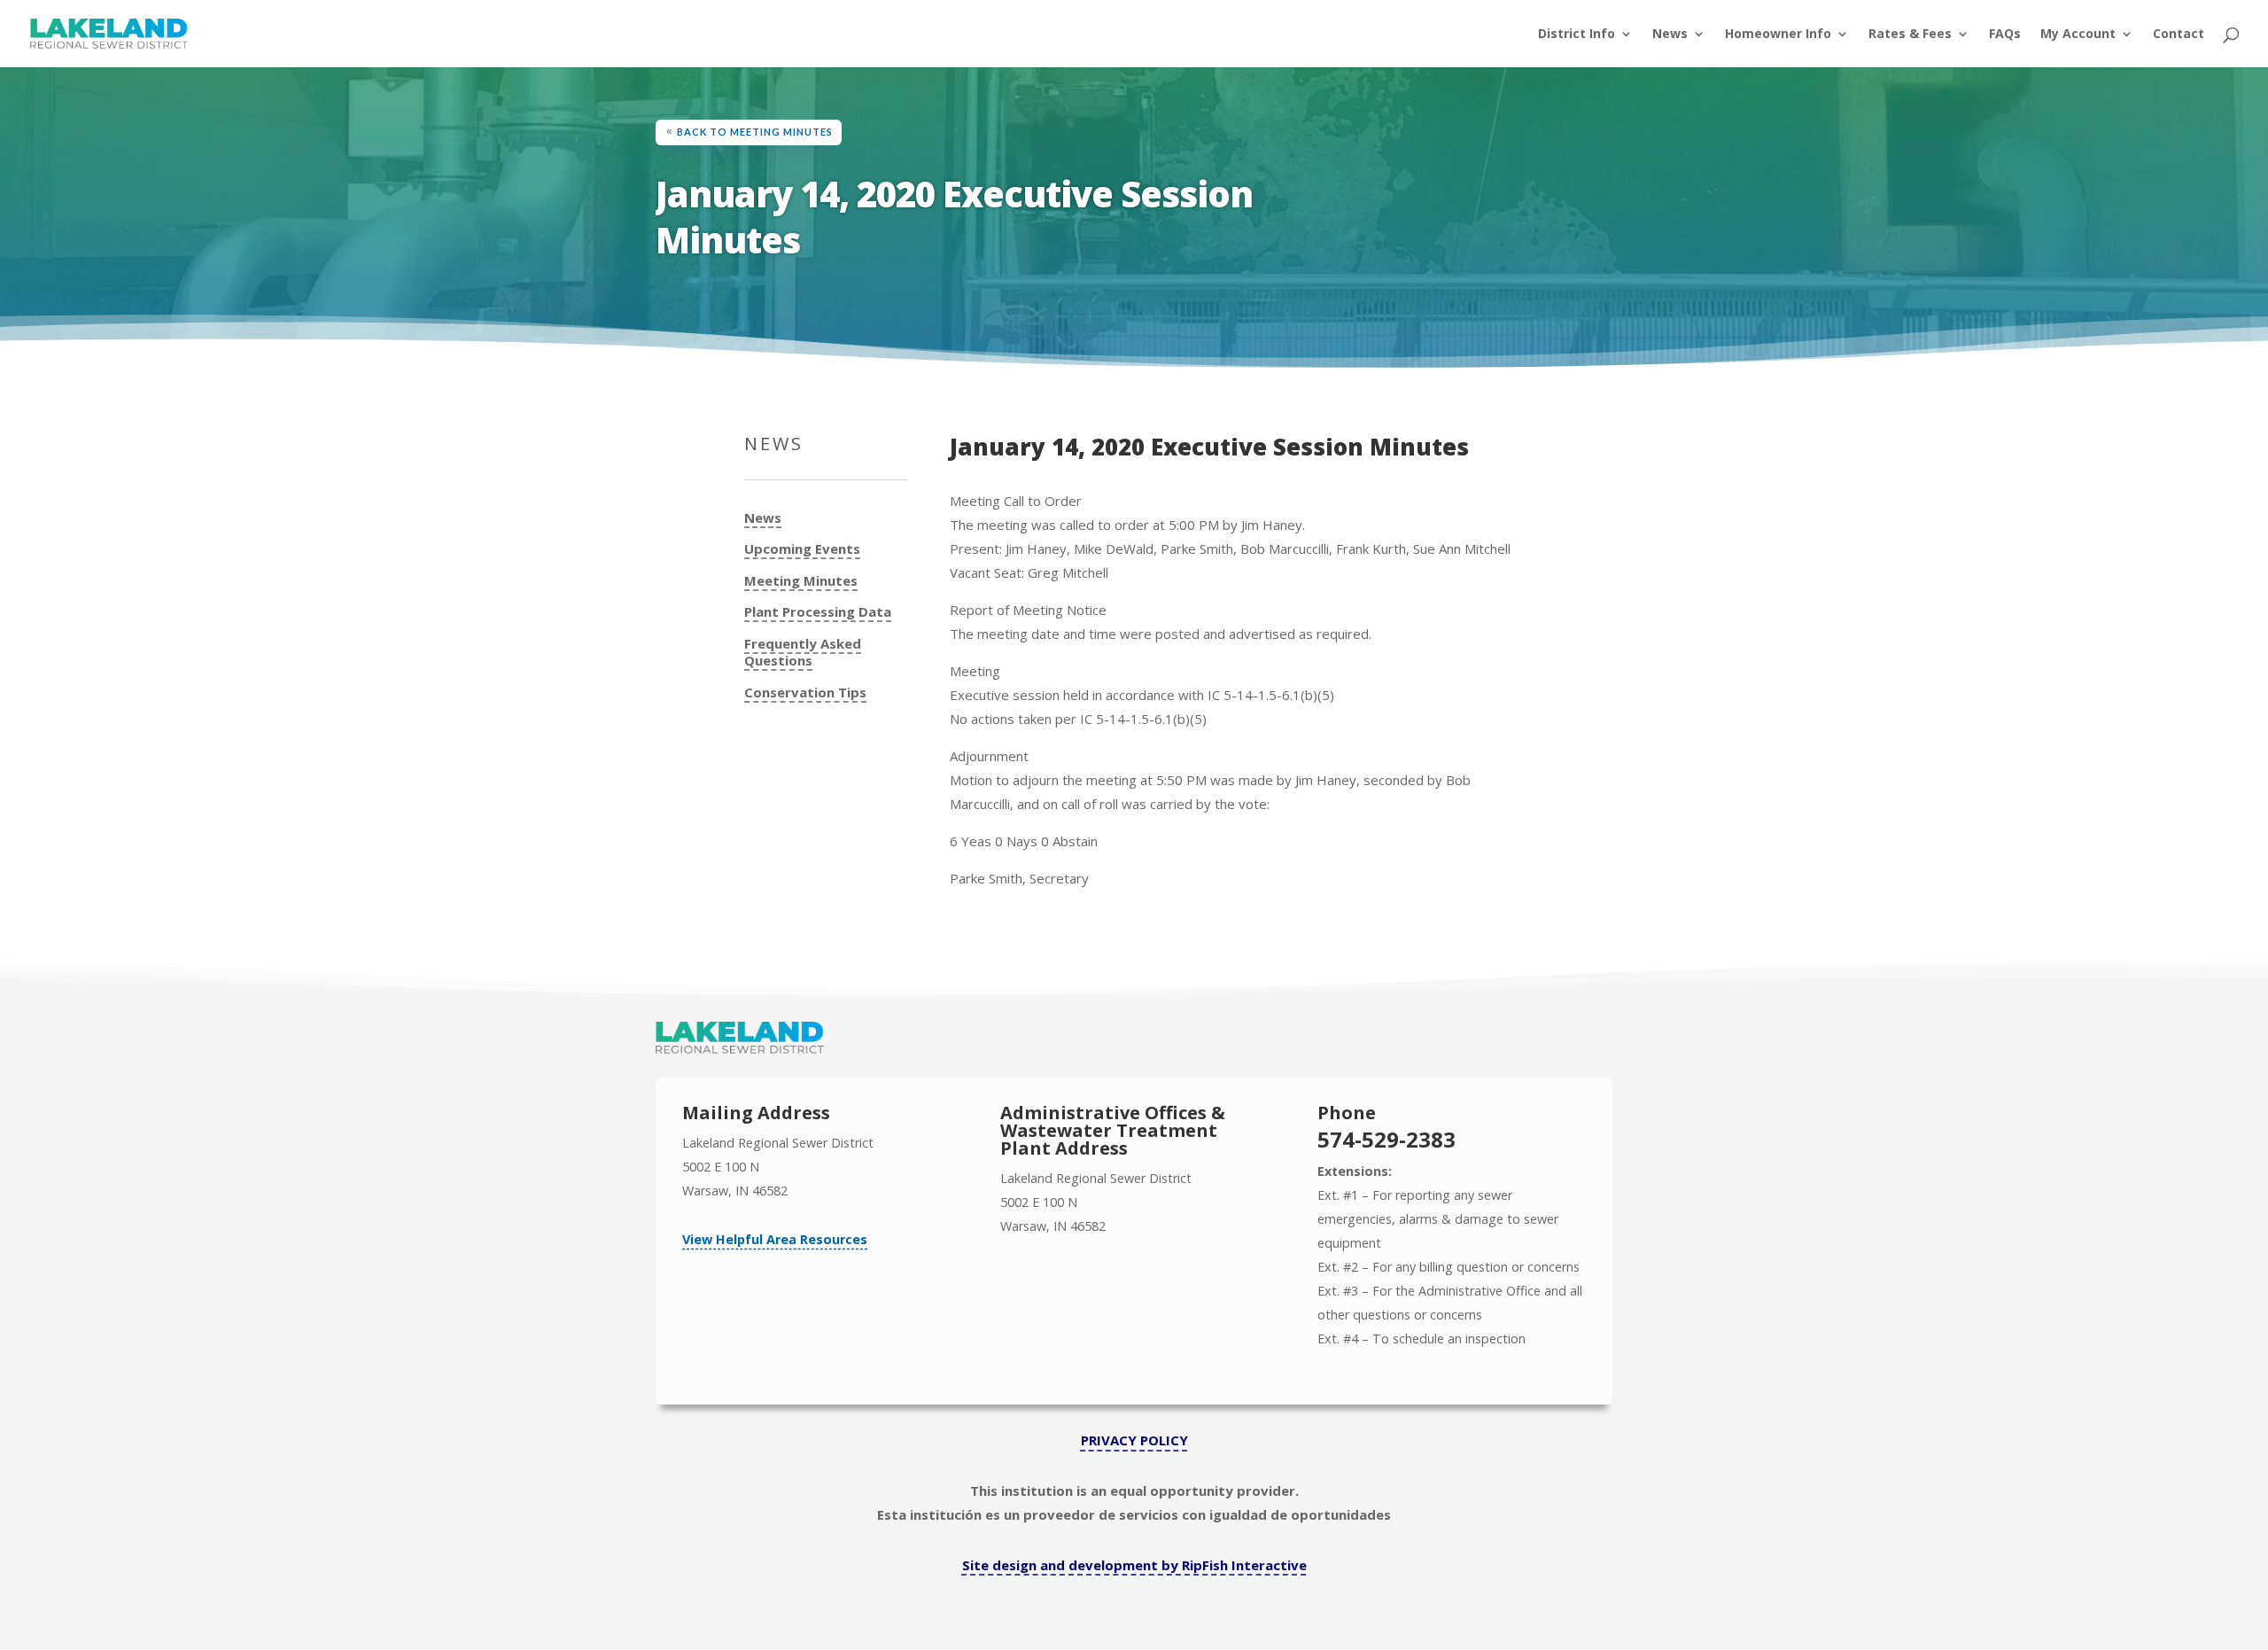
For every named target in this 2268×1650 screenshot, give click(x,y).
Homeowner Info (1778, 35)
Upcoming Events (802, 549)
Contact (2179, 35)
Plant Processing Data (818, 612)
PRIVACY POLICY (1134, 1440)
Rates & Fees (1910, 35)
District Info (1577, 35)
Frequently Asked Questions (803, 653)
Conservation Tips (805, 693)
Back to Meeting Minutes (755, 132)
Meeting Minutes (801, 581)
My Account (2078, 35)
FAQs (2005, 35)
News (1670, 35)
